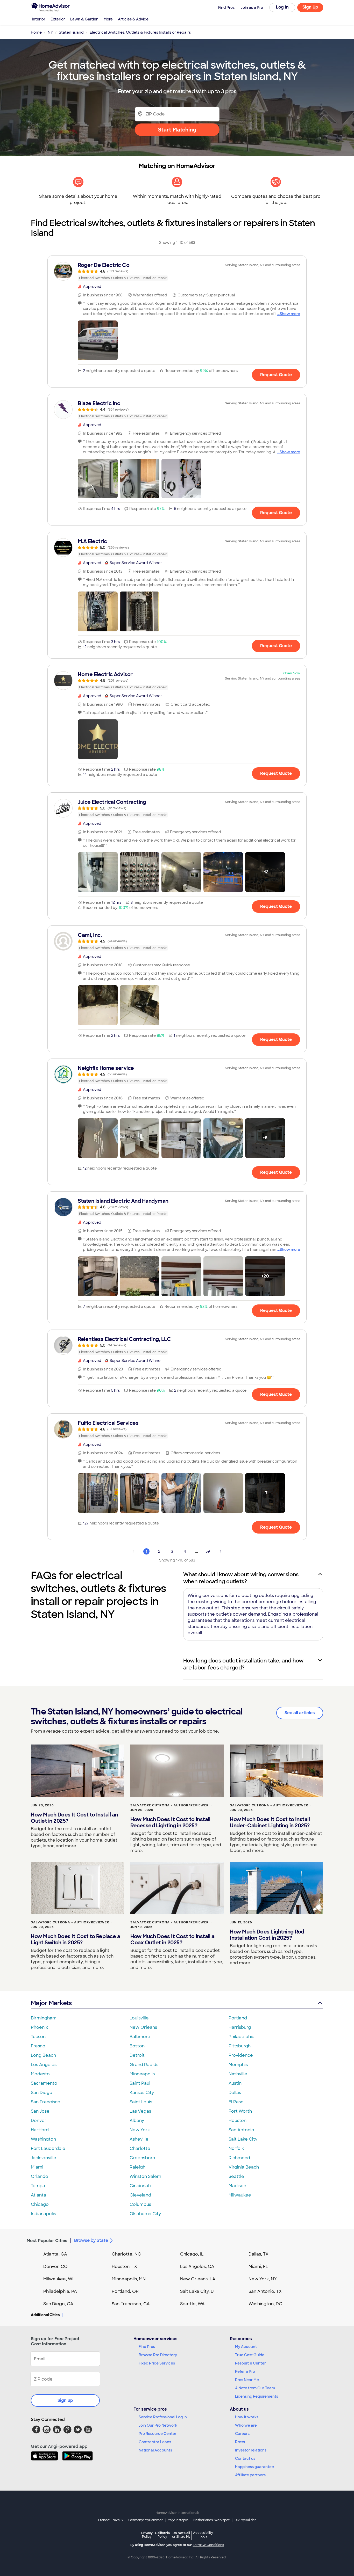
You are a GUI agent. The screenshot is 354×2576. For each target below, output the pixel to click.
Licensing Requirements (257, 2396)
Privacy (147, 2535)
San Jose (40, 2111)
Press (240, 2442)
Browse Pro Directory (158, 2355)
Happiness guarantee (254, 2467)
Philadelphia (242, 2037)
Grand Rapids (144, 2065)
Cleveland (140, 2195)
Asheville (139, 2139)
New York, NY (263, 2279)
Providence (241, 2055)
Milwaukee (240, 2195)
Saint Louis (141, 2102)
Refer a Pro (245, 2371)
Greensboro (142, 2158)
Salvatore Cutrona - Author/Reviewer (169, 1805)
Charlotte (140, 2148)
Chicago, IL (192, 2254)
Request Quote (276, 375)
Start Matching (177, 130)
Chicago (40, 2204)
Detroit (137, 2055)
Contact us (245, 2458)
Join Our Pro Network (158, 2425)
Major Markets (51, 2003)
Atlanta (38, 2195)
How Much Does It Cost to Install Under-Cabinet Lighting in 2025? (270, 1822)
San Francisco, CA (131, 2304)
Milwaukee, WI (58, 2279)
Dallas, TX (259, 2254)
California (162, 2535)
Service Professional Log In (163, 2417)
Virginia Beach (244, 2167)
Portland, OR (125, 2291)
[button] (98, 340)
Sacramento (44, 2083)
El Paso (236, 2102)
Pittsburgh (240, 2046)
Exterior (58, 19)
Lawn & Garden (84, 19)
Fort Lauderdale (48, 2148)
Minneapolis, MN (129, 2279)
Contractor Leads (155, 2442)
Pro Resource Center (158, 2434)
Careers (242, 2434)
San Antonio (241, 2130)
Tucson (38, 2037)
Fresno (38, 2046)
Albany (137, 2121)
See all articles (300, 1713)
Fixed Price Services (157, 2363)
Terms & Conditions (208, 2545)
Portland (238, 2018)
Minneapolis (142, 2074)
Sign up (65, 2400)
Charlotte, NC (126, 2254)
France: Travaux (111, 2520)
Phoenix (39, 2027)
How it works (247, 2417)
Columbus (140, 2204)
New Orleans (143, 2027)
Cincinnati (140, 2186)
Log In (282, 7)
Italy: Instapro (178, 2520)
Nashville (238, 2074)
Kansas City (142, 2093)
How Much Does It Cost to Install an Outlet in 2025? (74, 1818)
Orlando (40, 2176)
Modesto (40, 2074)
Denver (39, 2121)
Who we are (246, 2425)
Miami (37, 2167)
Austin (235, 2083)
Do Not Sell (181, 2535)
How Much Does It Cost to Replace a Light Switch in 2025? (75, 1939)
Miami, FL (258, 2267)
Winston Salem (145, 2176)
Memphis (238, 2065)
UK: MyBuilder (245, 2520)
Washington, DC (265, 2304)
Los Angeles (44, 2065)
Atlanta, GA (55, 2254)
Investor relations (251, 2450)
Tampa (38, 2186)
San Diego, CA (58, 2304)
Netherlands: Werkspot (211, 2520)
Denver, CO (55, 2267)
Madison (237, 2186)
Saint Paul (140, 2083)
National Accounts (155, 2450)
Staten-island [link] (71, 32)
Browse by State (91, 2240)
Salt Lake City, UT (198, 2291)
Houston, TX (124, 2267)
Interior (39, 19)
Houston (238, 2121)
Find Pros (147, 2347)
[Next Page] (221, 1551)
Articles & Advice (133, 19)
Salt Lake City (243, 2139)
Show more (290, 314)
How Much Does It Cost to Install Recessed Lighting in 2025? (170, 1822)
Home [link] (36, 32)
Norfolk (236, 2148)
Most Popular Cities (47, 2241)
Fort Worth (240, 2111)
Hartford (40, 2130)
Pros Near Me (247, 2380)
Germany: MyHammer (146, 2520)
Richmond (239, 2158)
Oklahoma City (145, 2214)
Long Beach (43, 2055)
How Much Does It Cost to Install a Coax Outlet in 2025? (172, 1939)
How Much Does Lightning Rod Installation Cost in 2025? (267, 1935)
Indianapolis (43, 2214)
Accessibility (203, 2535)
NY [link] (50, 32)
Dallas (235, 2093)
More (108, 19)
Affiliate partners (250, 2475)
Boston (137, 2046)
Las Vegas (140, 2111)
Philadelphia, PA (60, 2291)
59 (208, 1551)
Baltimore (140, 2037)
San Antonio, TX (265, 2291)
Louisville (139, 2018)
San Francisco (46, 2102)
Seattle (236, 2176)
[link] (177, 271)
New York (140, 2130)
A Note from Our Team (255, 2388)
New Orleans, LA (198, 2279)
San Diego (42, 2093)
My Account (246, 2347)
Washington (43, 2139)
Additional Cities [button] (45, 2315)
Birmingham (44, 2018)
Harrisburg (240, 2027)
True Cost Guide (250, 2355)
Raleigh (137, 2167)
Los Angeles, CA (197, 2267)
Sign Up (310, 7)
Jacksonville (44, 2158)
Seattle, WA (192, 2304)
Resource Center (250, 2363)
